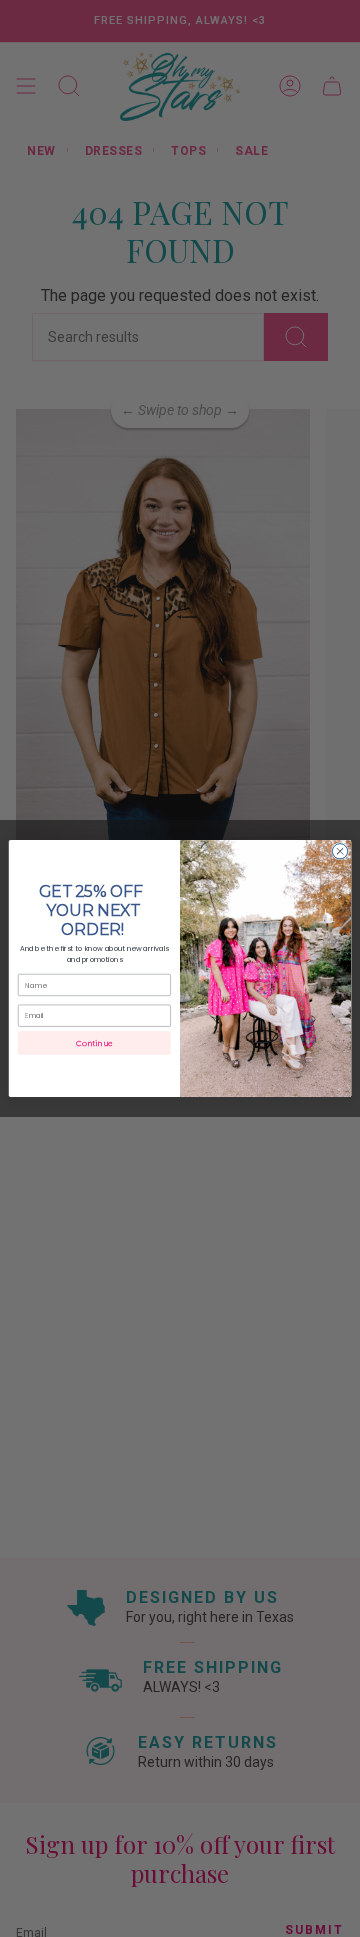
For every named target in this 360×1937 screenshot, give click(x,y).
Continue (94, 1043)
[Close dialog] (339, 851)
